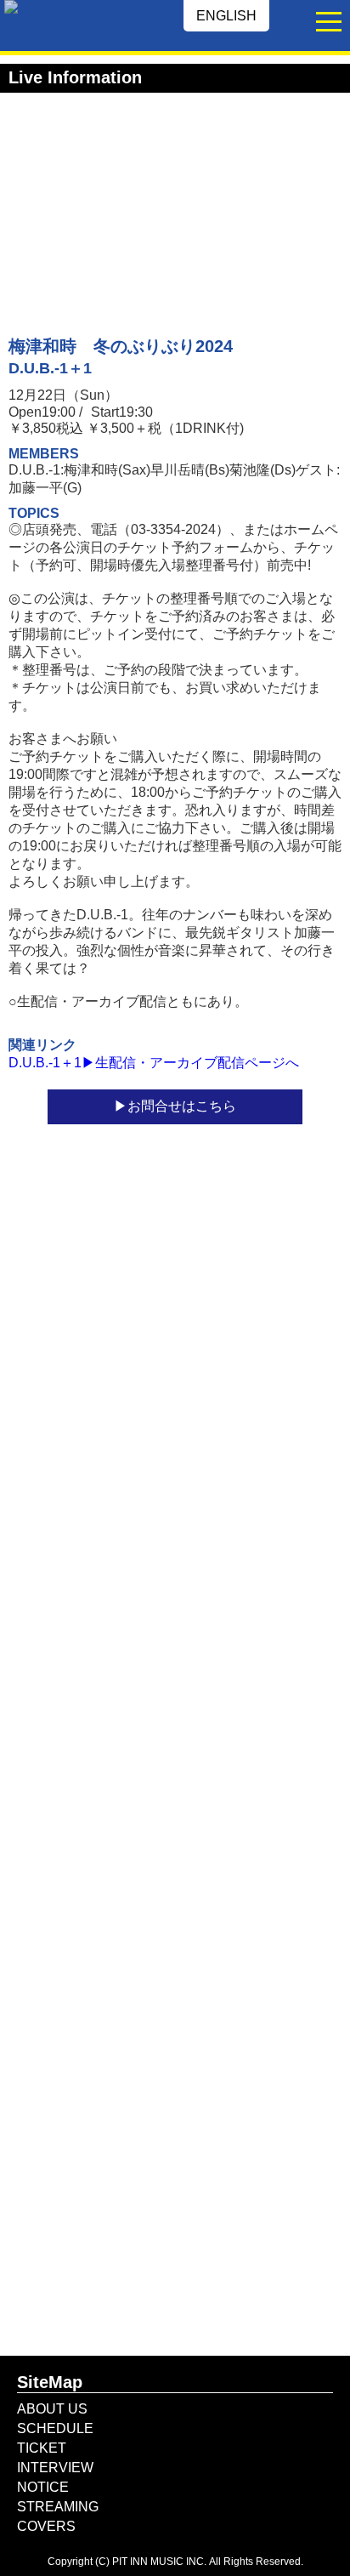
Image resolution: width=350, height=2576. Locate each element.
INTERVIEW (55, 2468)
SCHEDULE (55, 2428)
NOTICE (43, 2487)
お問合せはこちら (182, 1106)
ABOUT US (52, 2409)
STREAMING (58, 2507)
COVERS (46, 2526)
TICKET (42, 2448)
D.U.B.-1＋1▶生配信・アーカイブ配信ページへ (154, 1063)
